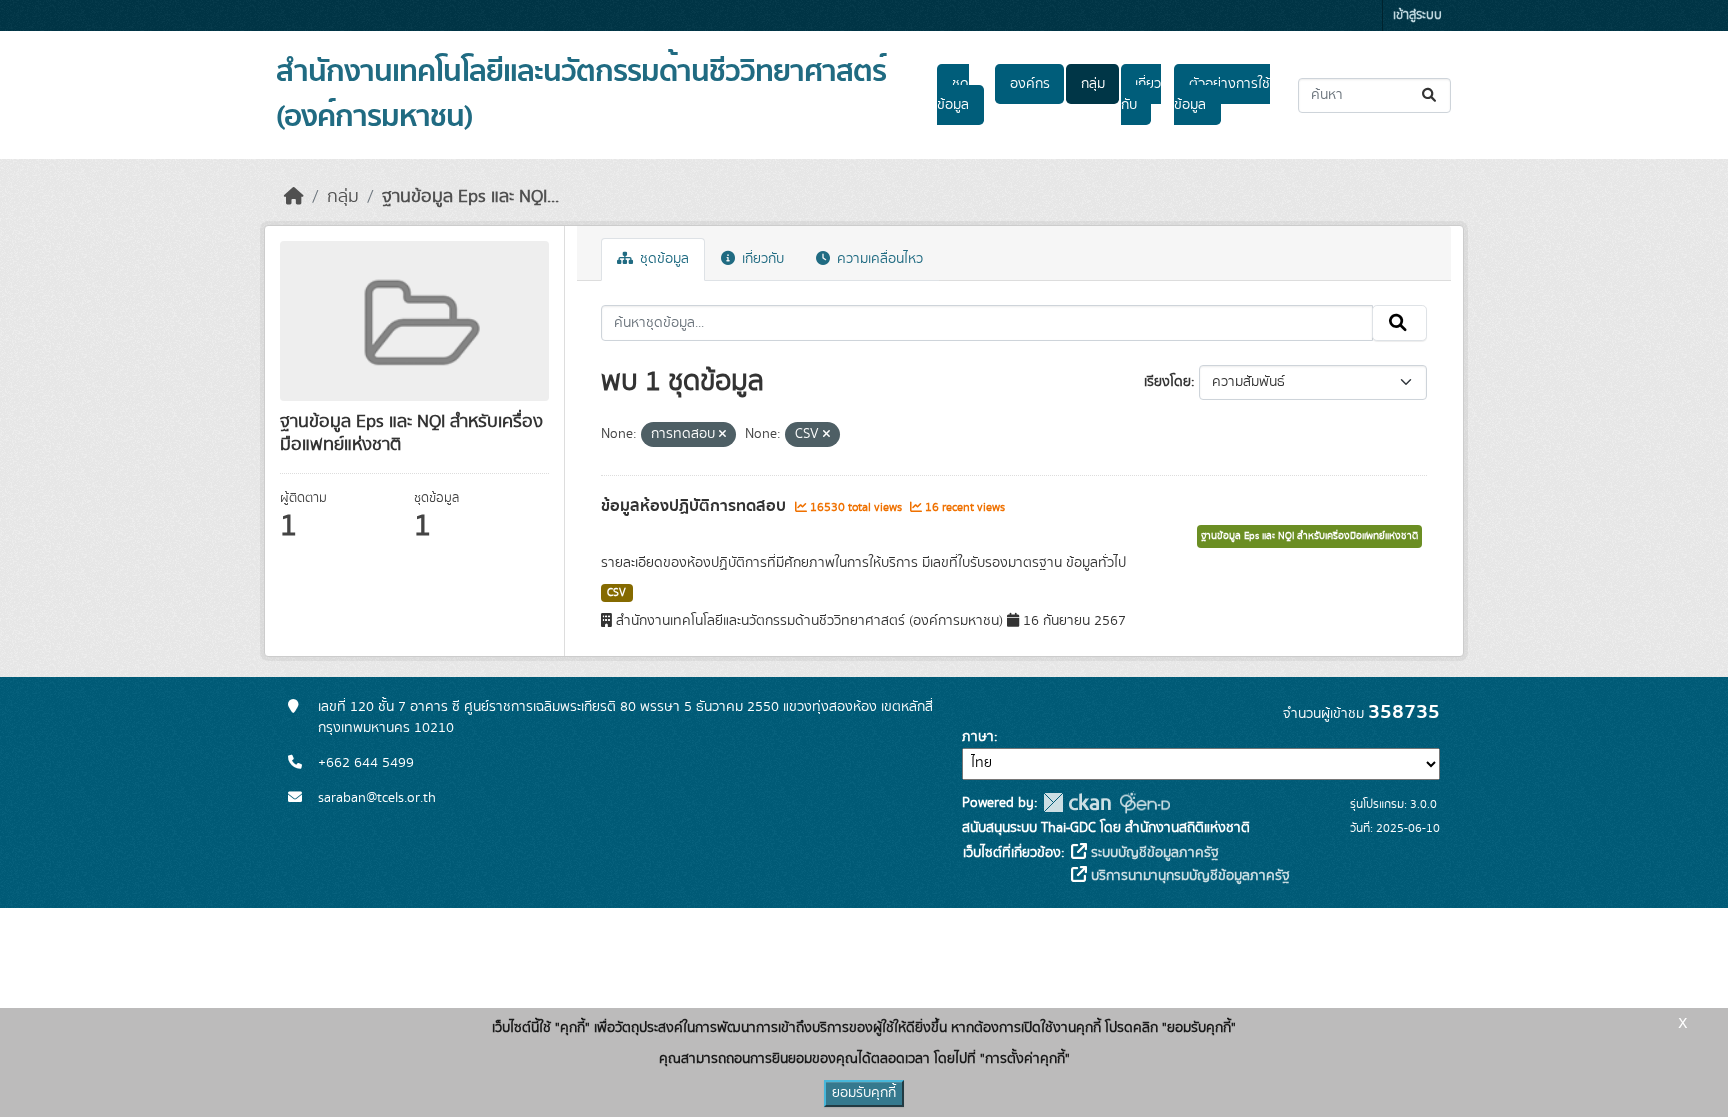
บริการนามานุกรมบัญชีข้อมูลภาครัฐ (1188, 876)
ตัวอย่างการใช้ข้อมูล (1221, 94)
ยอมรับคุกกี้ (864, 1093)
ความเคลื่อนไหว (878, 259)
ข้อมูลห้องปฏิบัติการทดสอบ (695, 506)
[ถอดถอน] (722, 435)
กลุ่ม (1093, 84)
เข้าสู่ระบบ (1417, 15)
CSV (616, 593)
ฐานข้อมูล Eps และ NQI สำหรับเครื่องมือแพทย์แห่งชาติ (1309, 536)
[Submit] (1430, 95)
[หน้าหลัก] (294, 197)
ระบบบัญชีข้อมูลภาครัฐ (1153, 853)
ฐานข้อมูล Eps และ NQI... (470, 197)
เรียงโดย (1167, 382)
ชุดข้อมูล (953, 94)
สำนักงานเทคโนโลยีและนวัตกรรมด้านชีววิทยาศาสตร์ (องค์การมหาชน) (581, 94)
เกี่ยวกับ (1141, 94)
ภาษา (978, 737)
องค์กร (1030, 84)
